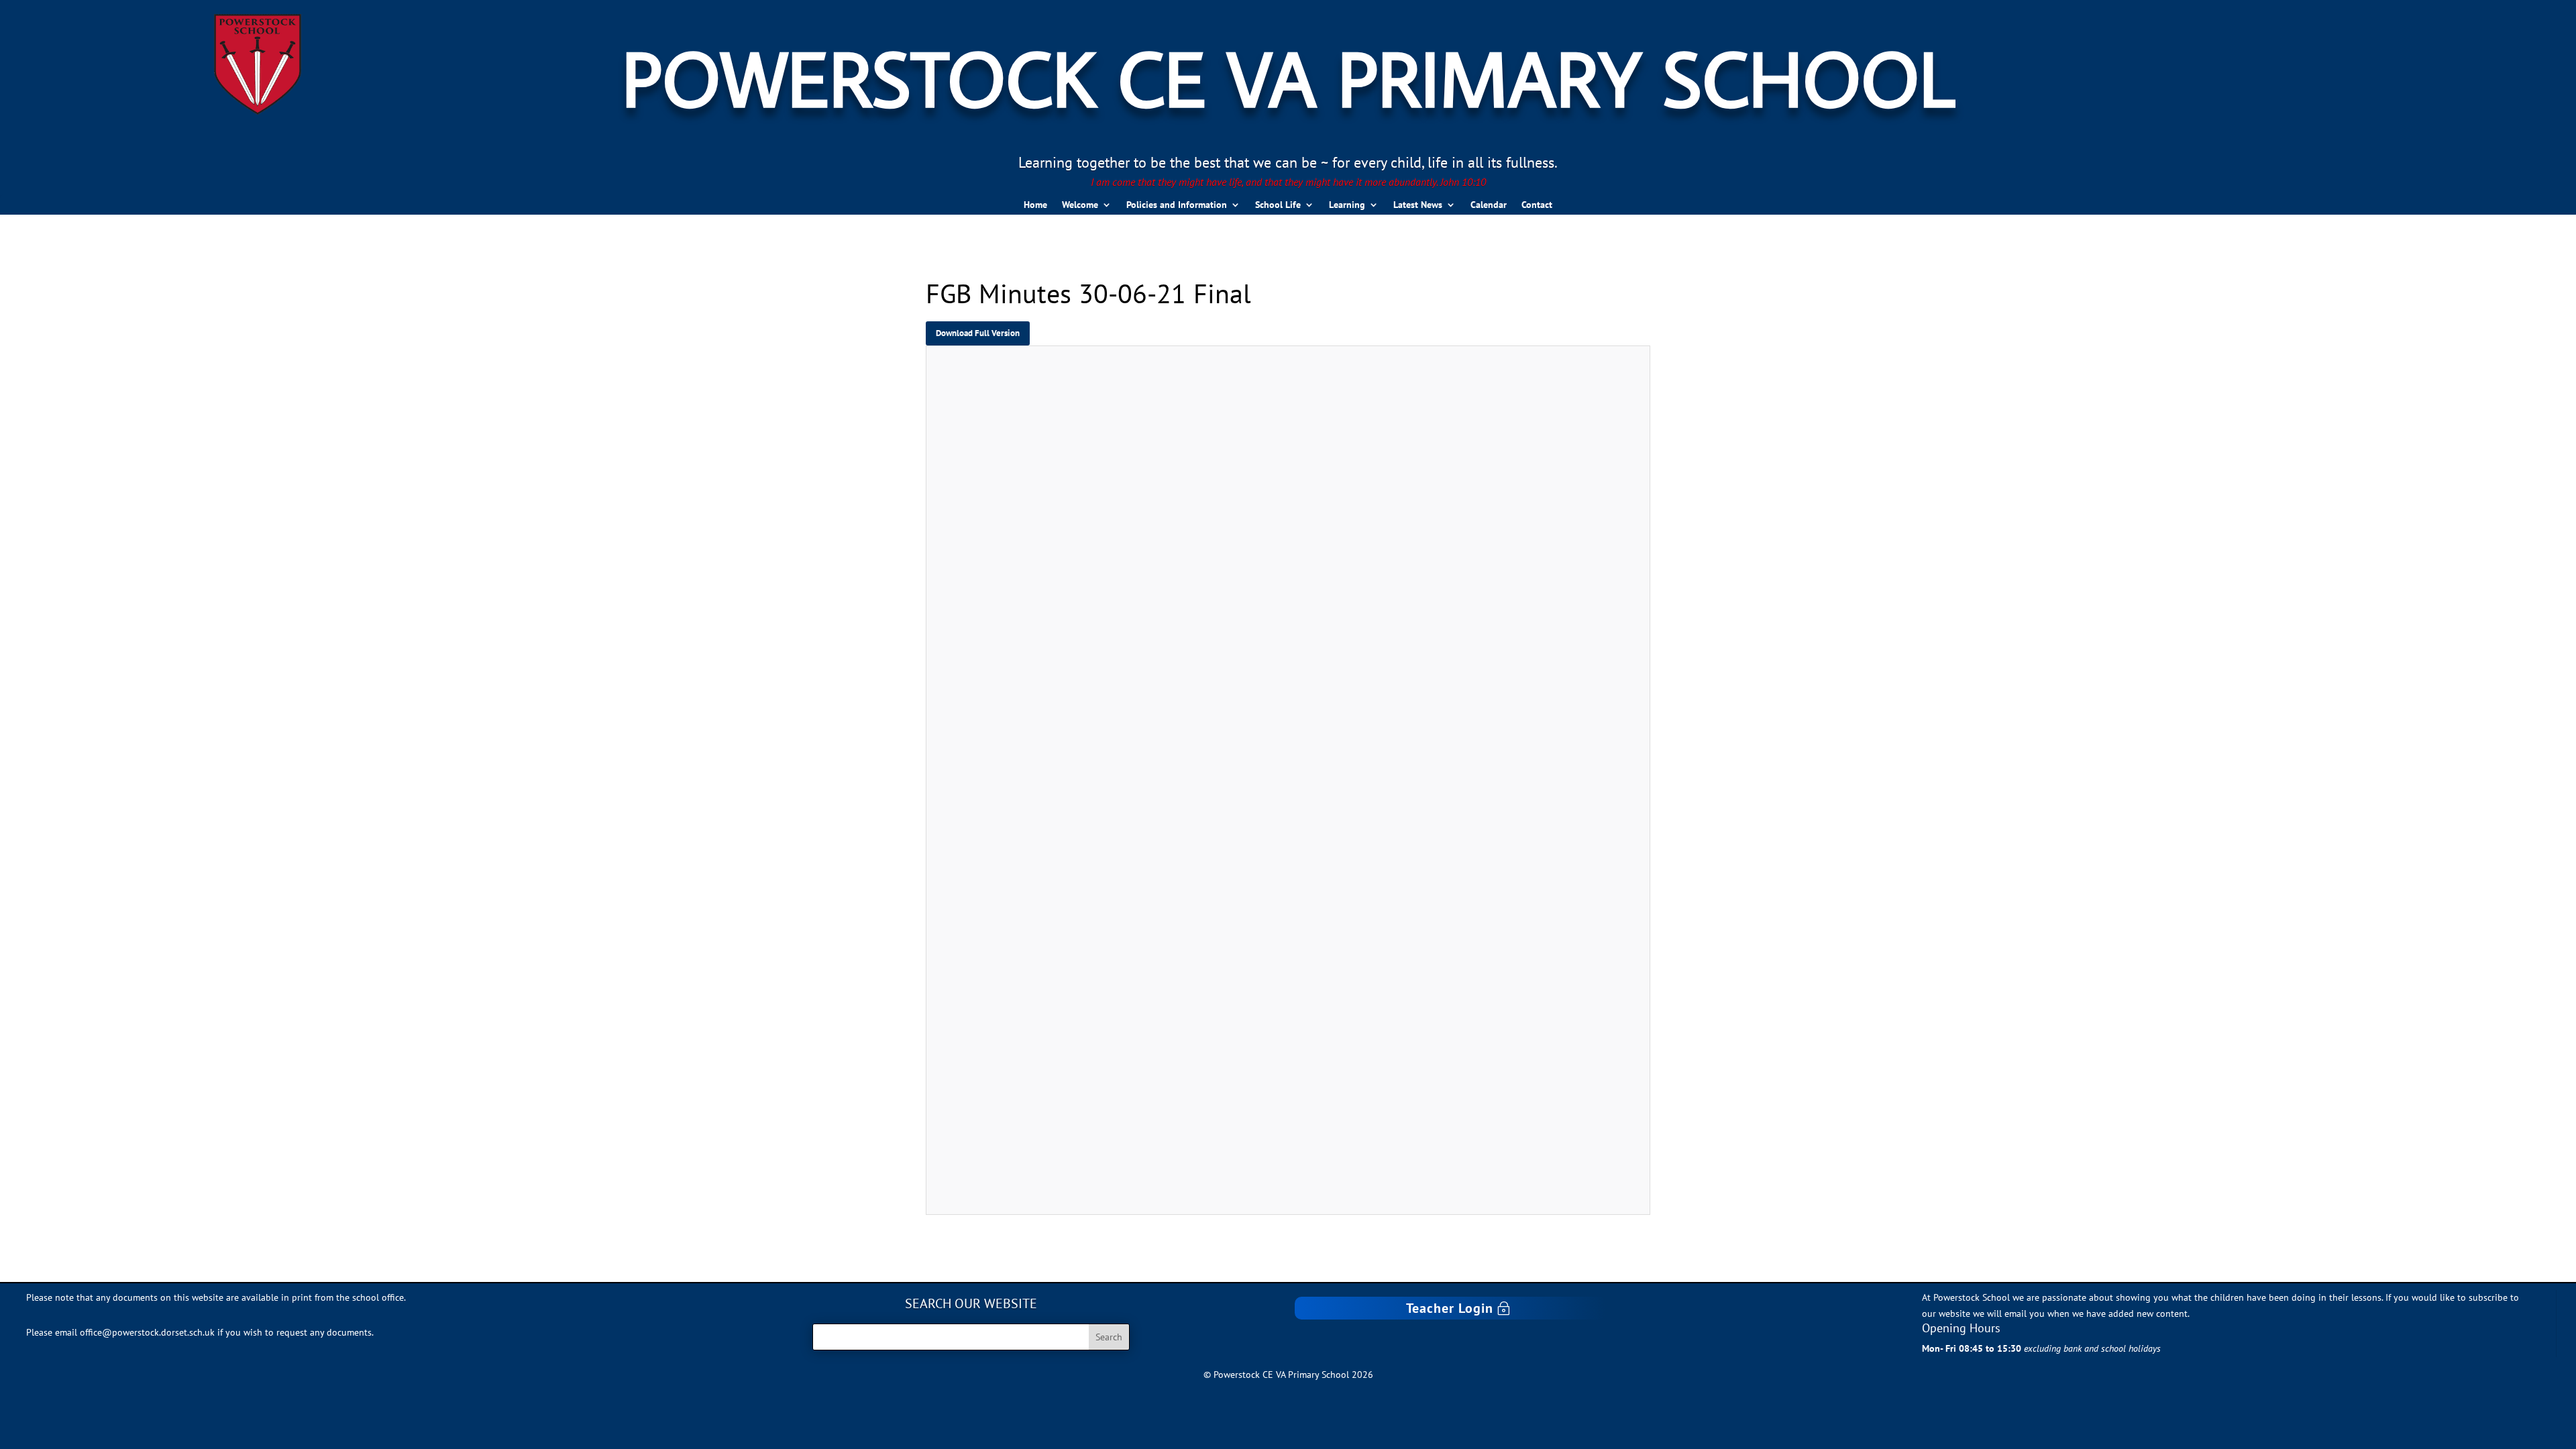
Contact (1537, 205)
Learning (1347, 205)
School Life (1278, 205)
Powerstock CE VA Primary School (1288, 77)
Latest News (1418, 205)
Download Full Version (978, 333)
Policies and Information (1177, 205)
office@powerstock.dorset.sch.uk (147, 1332)
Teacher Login (1450, 1308)
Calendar (1489, 205)
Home (1035, 205)
